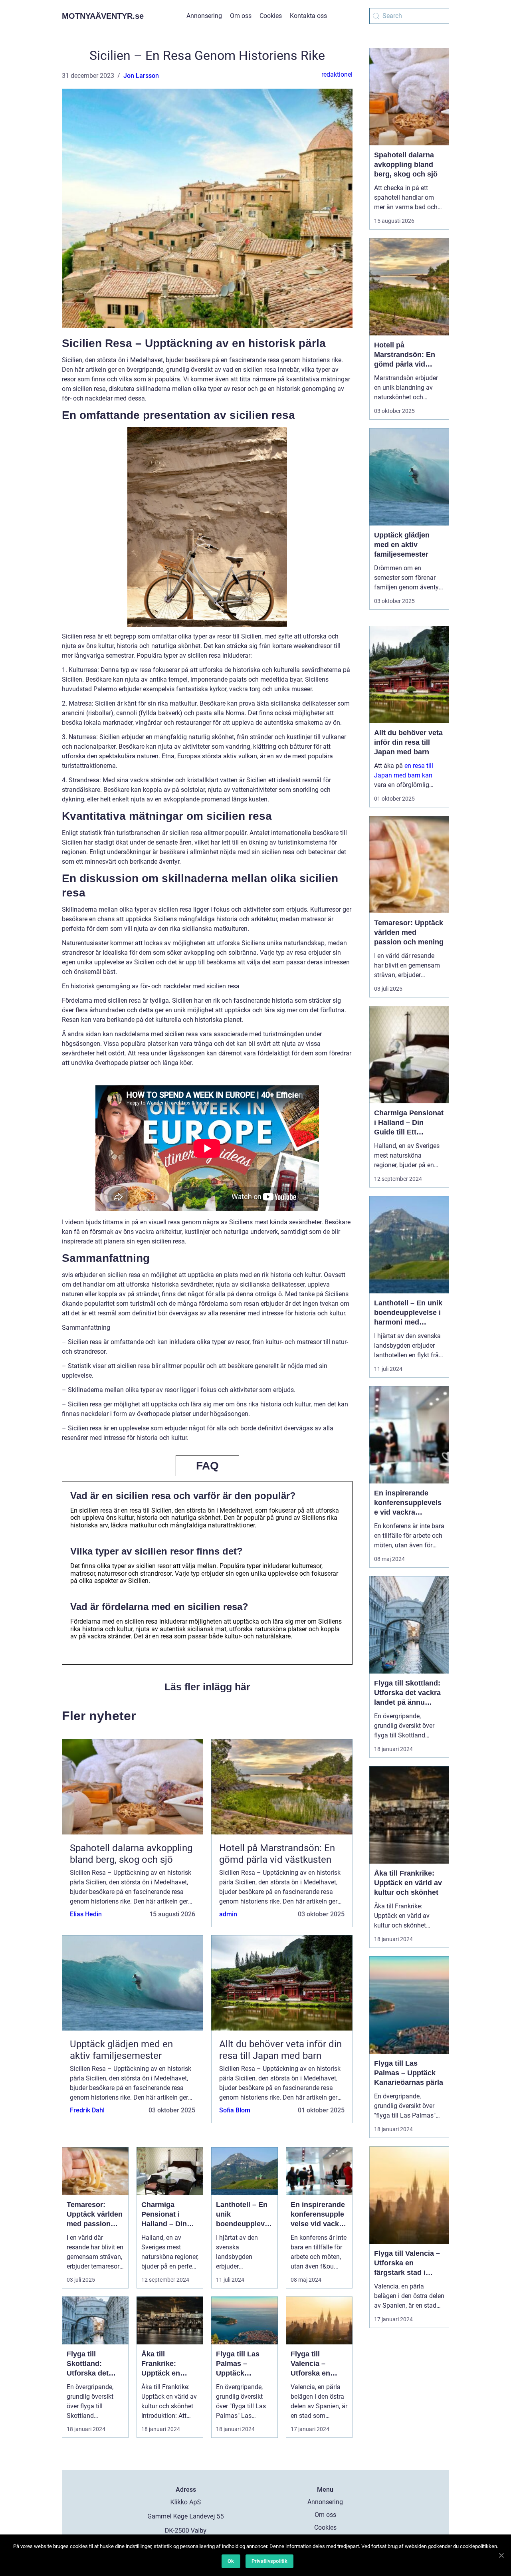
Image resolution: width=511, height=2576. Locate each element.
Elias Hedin (86, 1914)
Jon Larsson (141, 76)
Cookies (271, 16)
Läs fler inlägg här (207, 1687)
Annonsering (204, 16)
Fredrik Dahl (87, 2110)
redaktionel (337, 74)
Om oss (241, 16)
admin (228, 1914)
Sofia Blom (235, 2110)
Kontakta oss (308, 16)
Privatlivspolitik (269, 2561)
